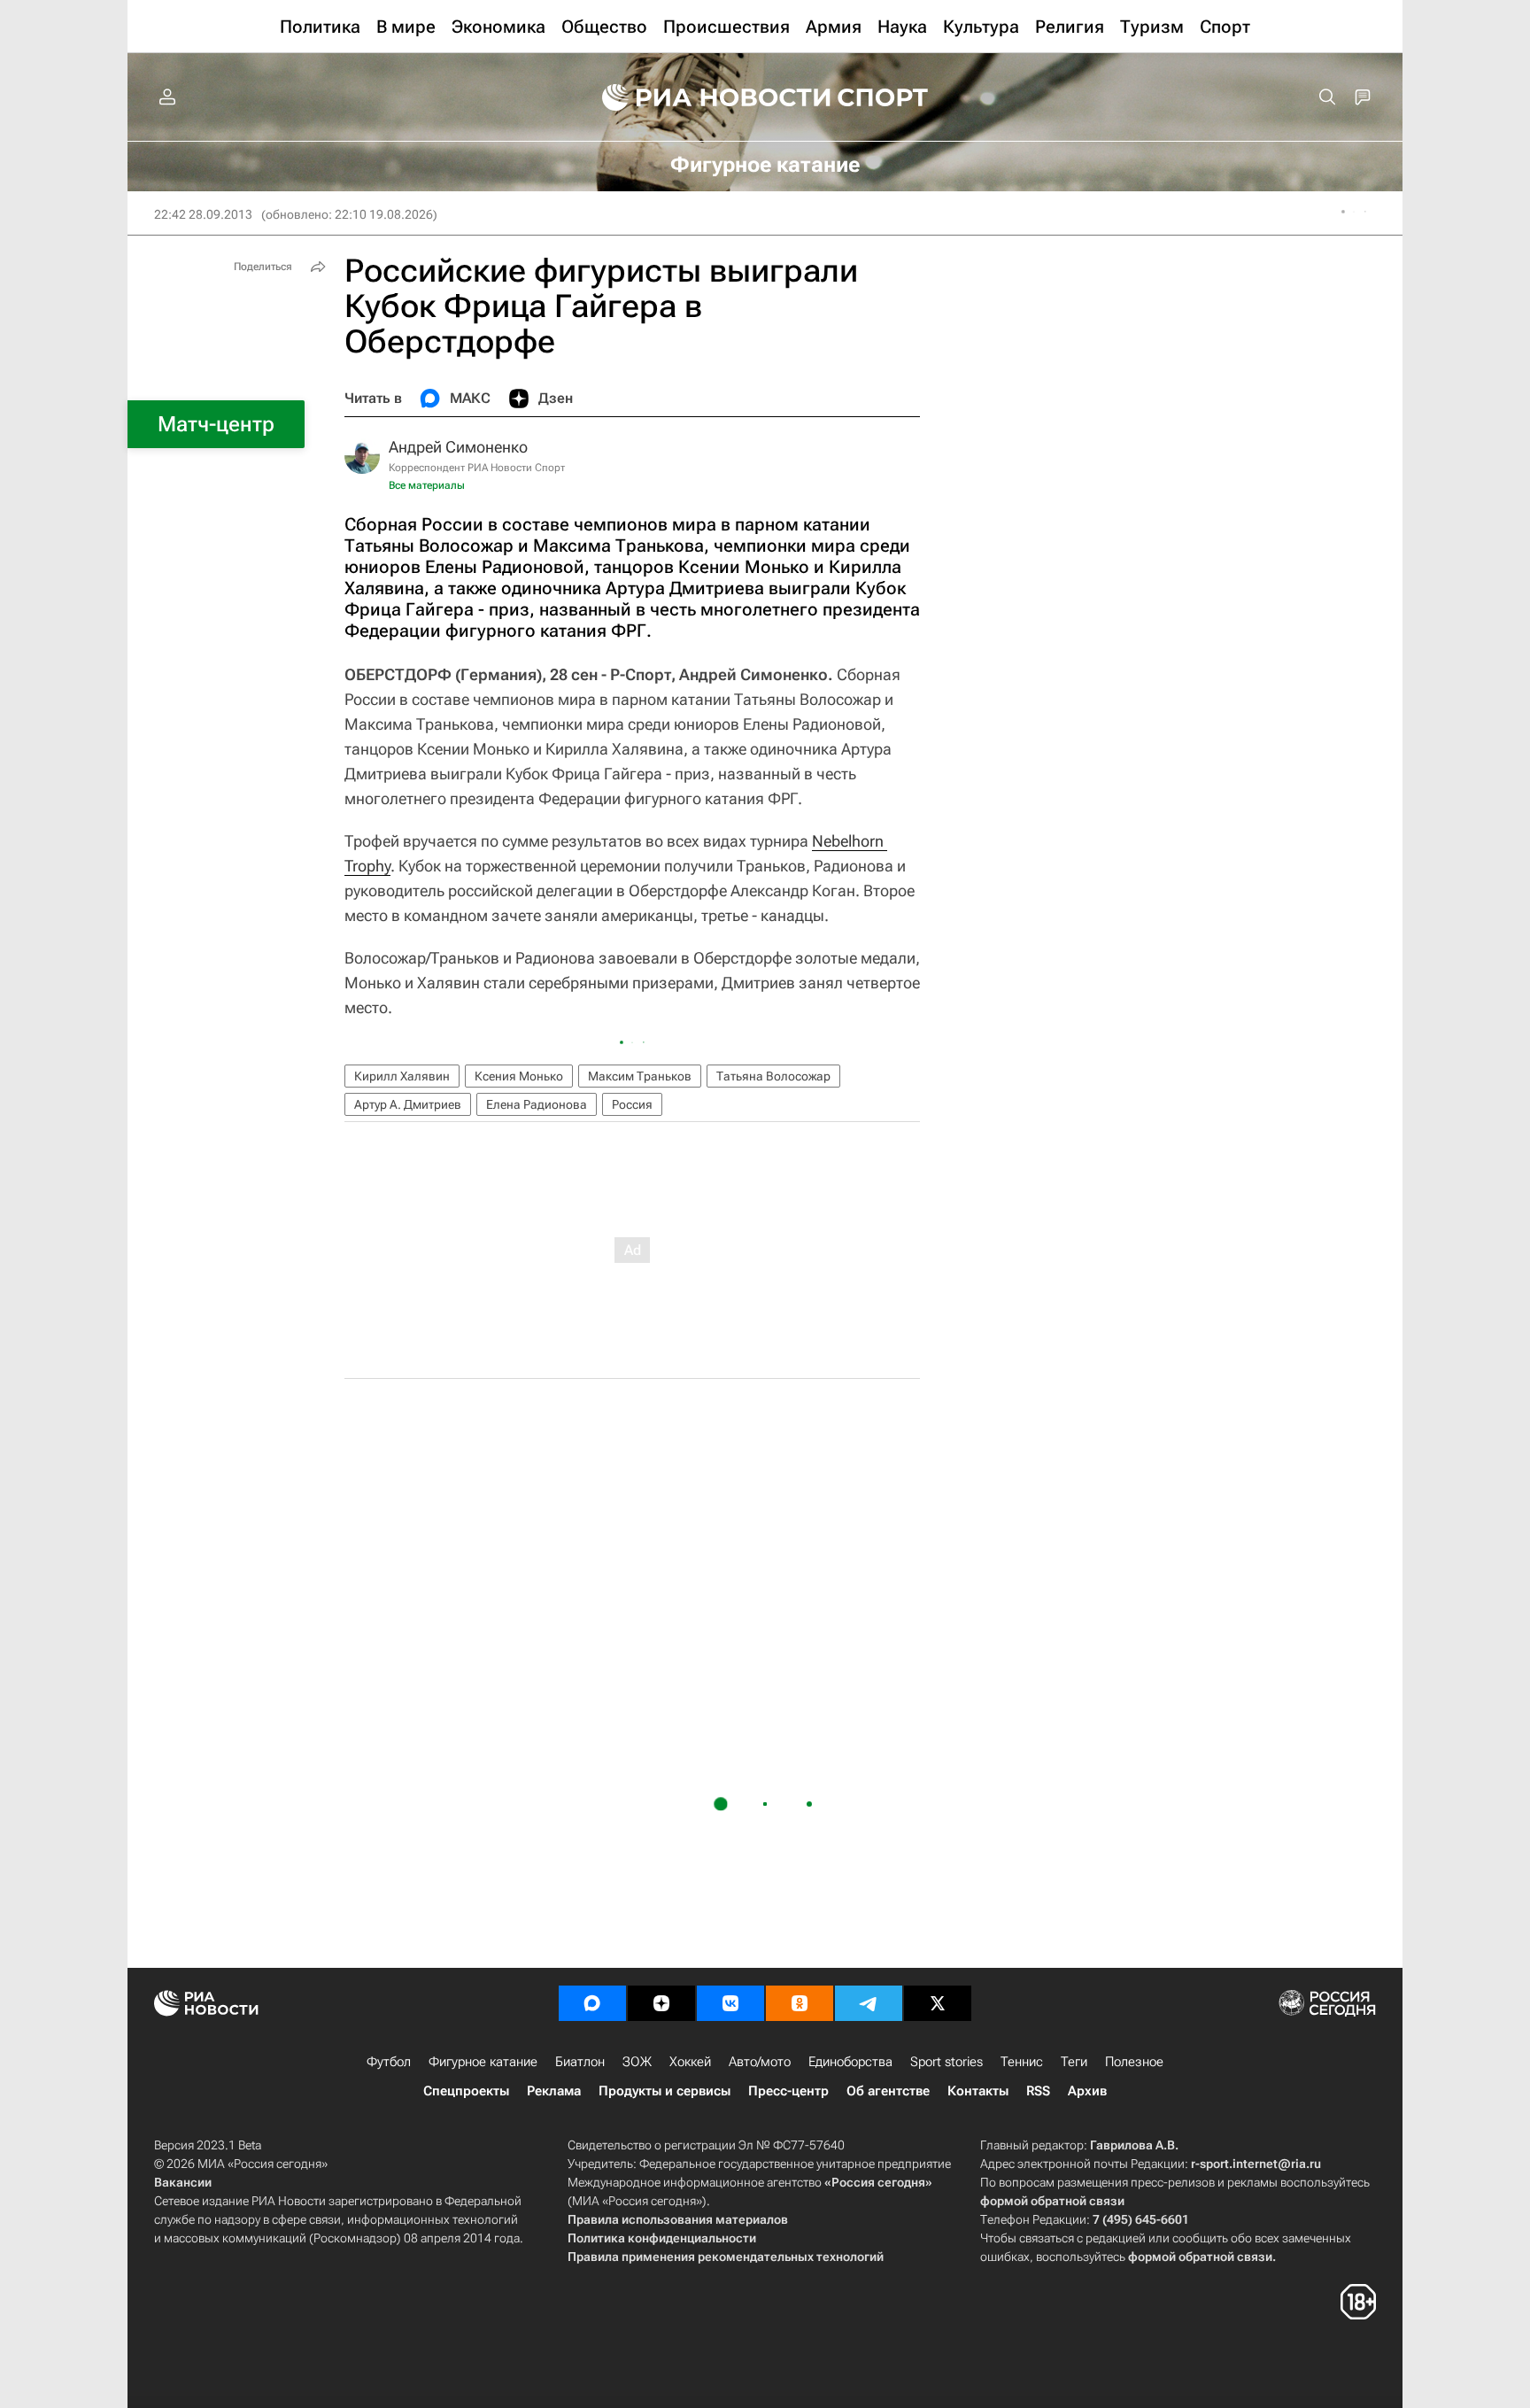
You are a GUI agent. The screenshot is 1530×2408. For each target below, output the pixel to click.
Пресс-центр (788, 2091)
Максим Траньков (640, 1076)
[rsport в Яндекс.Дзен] (661, 2003)
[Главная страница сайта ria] (705, 97)
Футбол (389, 2062)
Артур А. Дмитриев (408, 1104)
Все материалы (427, 485)
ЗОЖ (637, 2062)
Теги (1074, 2062)
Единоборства (850, 2062)
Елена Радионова (537, 1104)
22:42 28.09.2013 (203, 214)
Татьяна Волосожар (773, 1076)
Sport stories (947, 2062)
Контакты (978, 2091)
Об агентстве (888, 2091)
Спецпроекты (466, 2091)
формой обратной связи (1052, 2201)
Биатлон (580, 2062)
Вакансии (183, 2182)
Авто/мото (760, 2062)
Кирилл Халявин (402, 1076)
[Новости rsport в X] (938, 2003)
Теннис (1022, 2062)
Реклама (554, 2091)
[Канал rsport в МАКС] (592, 2003)
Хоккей (690, 2062)
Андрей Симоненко (458, 447)
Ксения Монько (519, 1076)
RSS (1038, 2091)
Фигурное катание (483, 2062)
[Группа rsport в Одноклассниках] (800, 2003)
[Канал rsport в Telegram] (869, 2003)
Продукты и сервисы (665, 2091)
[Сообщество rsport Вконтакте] (730, 2003)
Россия (632, 1104)
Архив (1087, 2091)
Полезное (1134, 2062)
